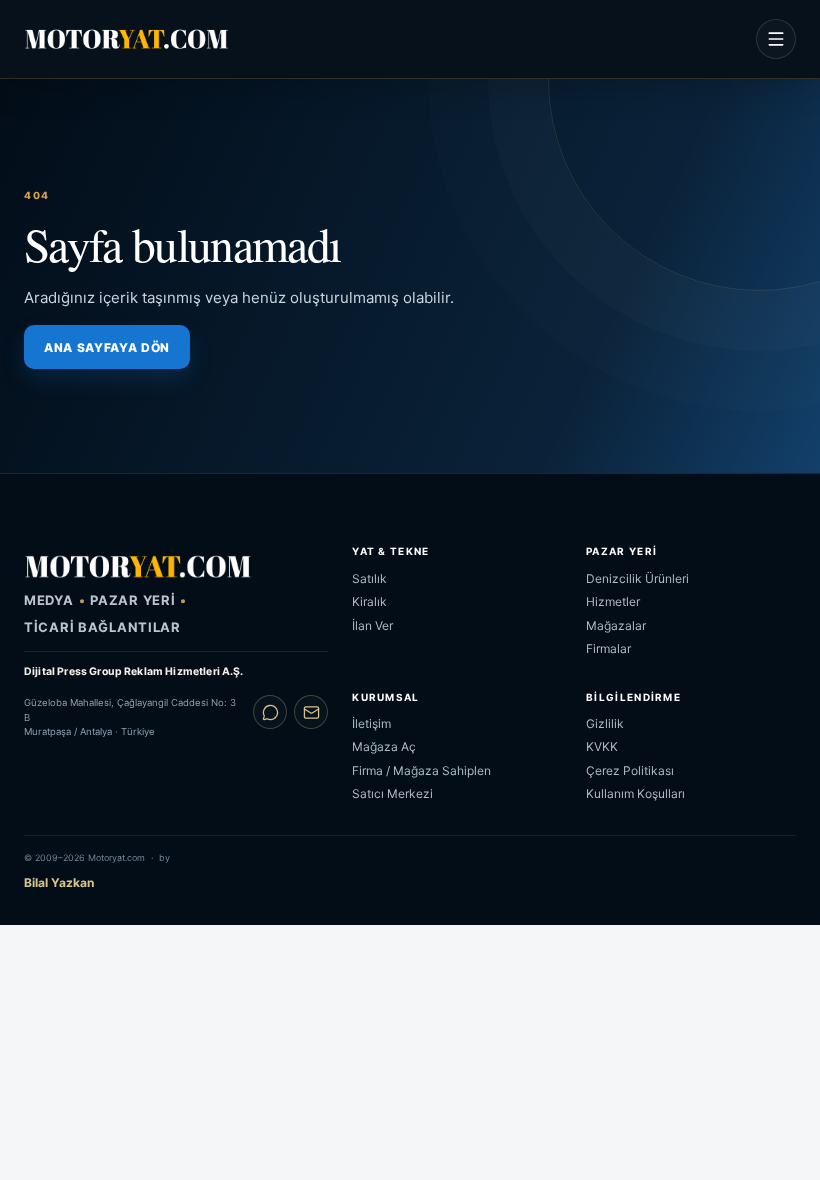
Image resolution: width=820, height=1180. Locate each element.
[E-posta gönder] (311, 712)
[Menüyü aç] (776, 39)
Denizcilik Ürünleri (637, 578)
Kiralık (369, 601)
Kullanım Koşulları (635, 793)
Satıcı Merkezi (392, 793)
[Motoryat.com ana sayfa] (126, 39)
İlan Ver (372, 625)
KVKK (602, 746)
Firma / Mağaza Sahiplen (421, 770)
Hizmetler (613, 601)
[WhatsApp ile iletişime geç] (270, 712)
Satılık (369, 578)
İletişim (371, 723)
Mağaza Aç (384, 746)
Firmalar (608, 648)
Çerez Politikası (630, 770)
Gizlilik (605, 723)
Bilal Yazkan (59, 882)
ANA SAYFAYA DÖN (107, 347)
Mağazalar (616, 625)
